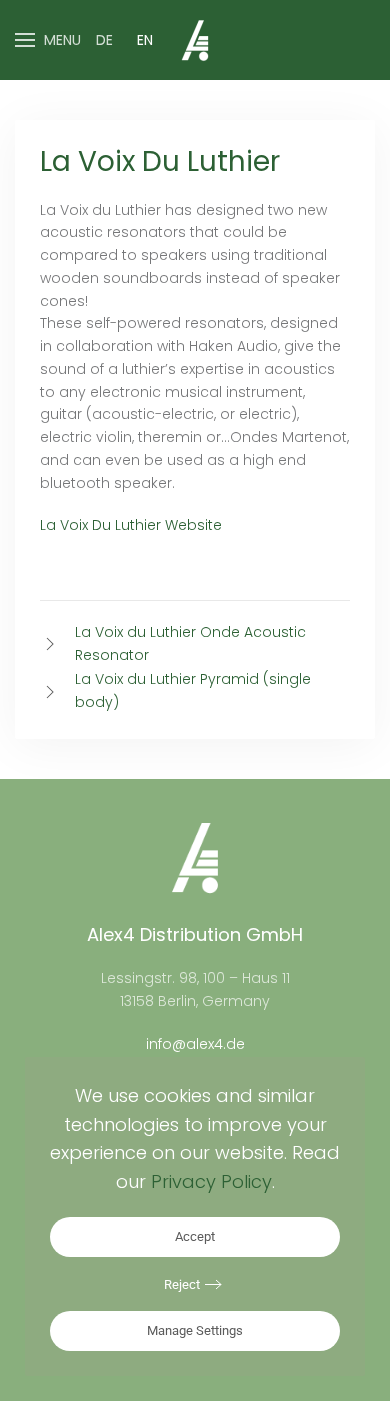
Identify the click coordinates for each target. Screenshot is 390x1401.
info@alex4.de (195, 1044)
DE (104, 40)
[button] (48, 40)
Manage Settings (195, 1330)
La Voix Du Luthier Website (131, 525)
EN (145, 40)
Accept (195, 1236)
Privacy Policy (211, 1181)
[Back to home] (195, 40)
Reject (182, 1284)
